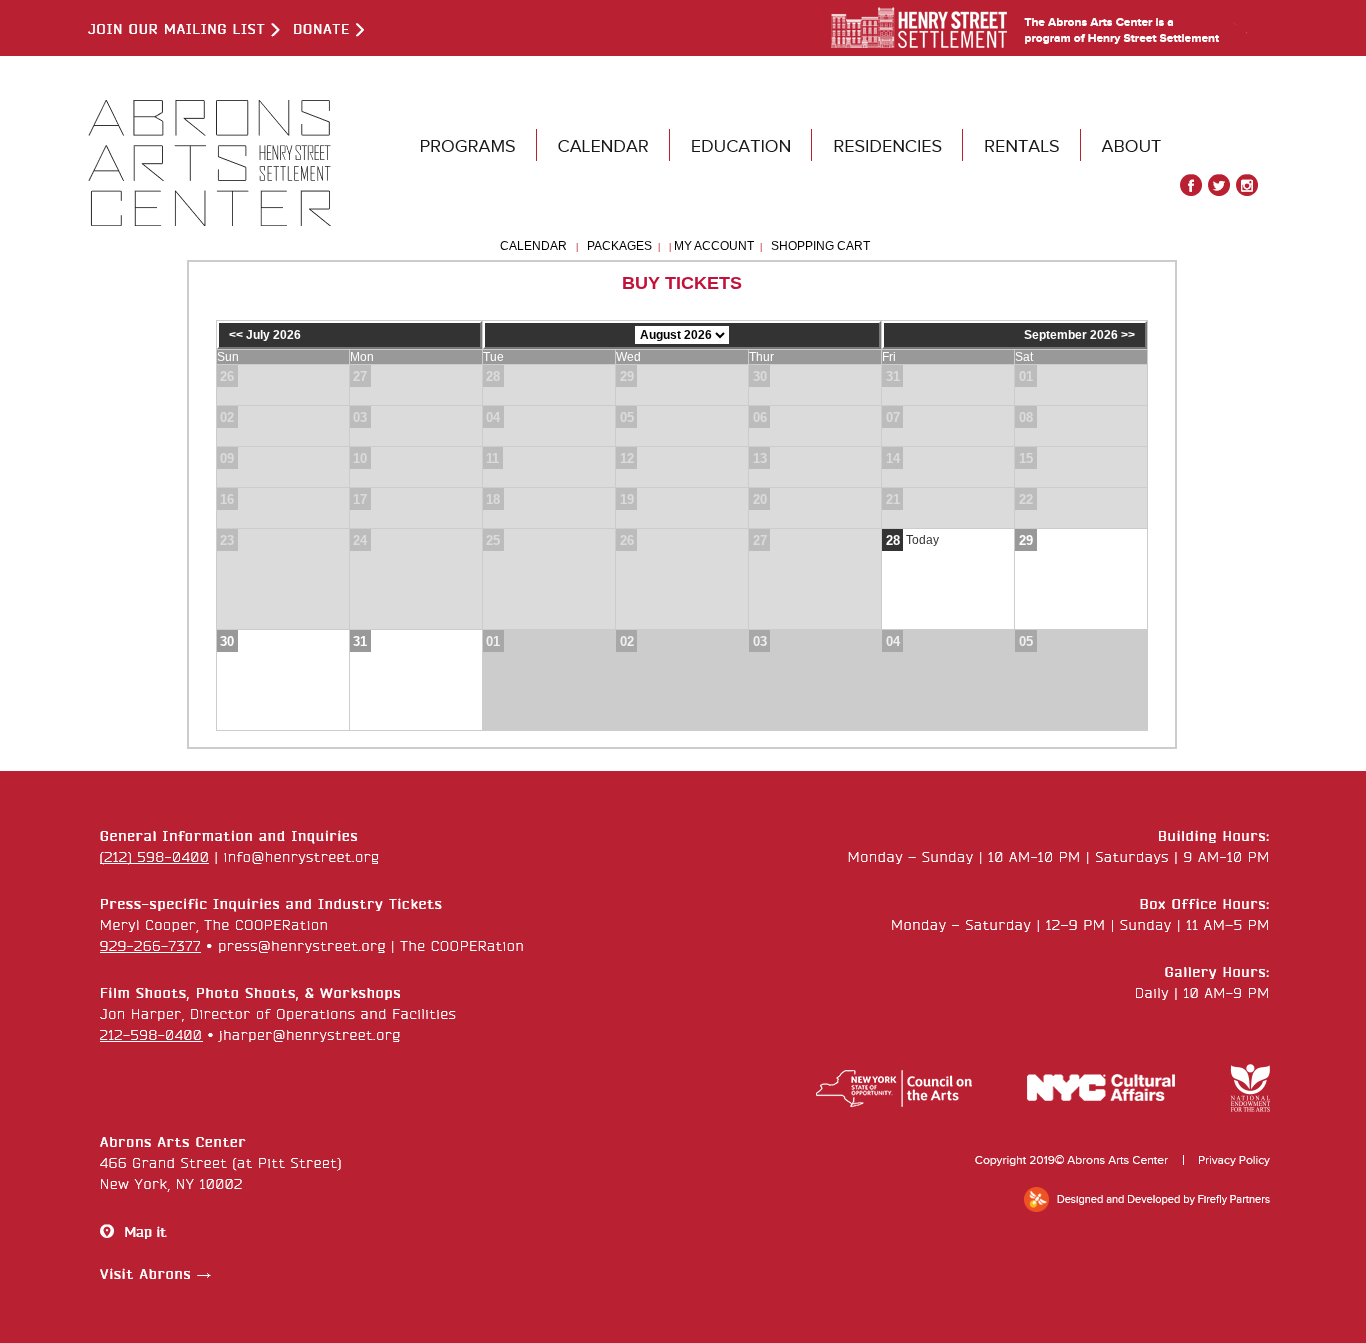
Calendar (533, 246)
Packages (619, 246)
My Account (712, 246)
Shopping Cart (820, 246)
